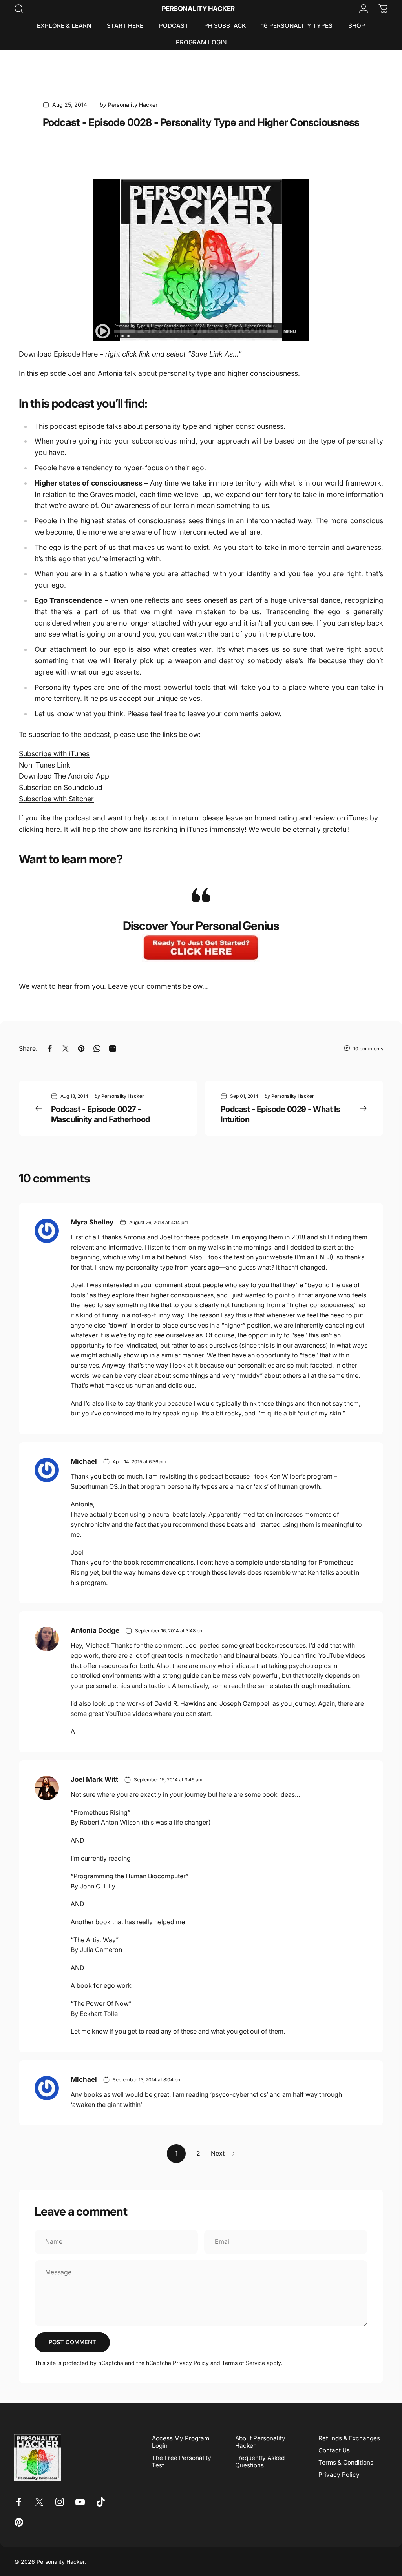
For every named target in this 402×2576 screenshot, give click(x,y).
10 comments (368, 1049)
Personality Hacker (198, 9)
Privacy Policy (191, 2363)
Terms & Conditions (346, 2462)
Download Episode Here (58, 354)
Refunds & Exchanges (349, 2438)
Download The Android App (64, 776)
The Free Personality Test (182, 2461)
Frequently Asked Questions (260, 2461)
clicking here (39, 829)
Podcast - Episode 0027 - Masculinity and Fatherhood (100, 1114)
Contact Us (334, 2450)
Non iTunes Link (45, 765)
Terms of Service (243, 2363)
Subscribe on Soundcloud (61, 787)
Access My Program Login (181, 2442)
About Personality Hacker (260, 2442)
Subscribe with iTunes (54, 754)
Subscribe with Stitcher (56, 799)
